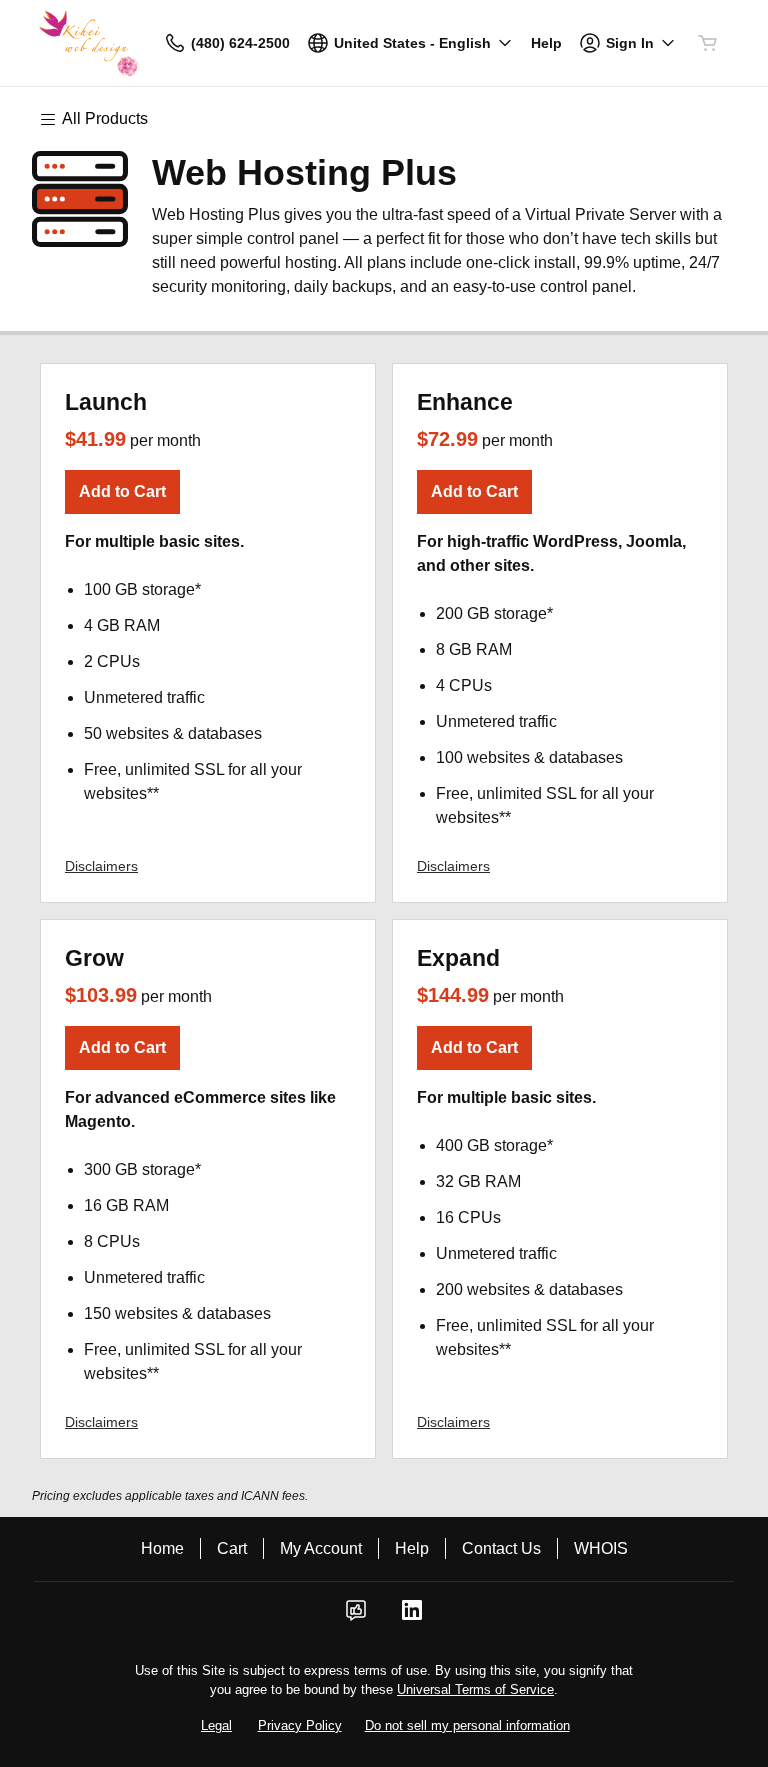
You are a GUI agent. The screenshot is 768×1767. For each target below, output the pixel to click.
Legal (216, 1725)
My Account (321, 1548)
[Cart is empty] (708, 43)
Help (412, 1548)
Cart (232, 1548)
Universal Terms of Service (475, 1689)
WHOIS (601, 1548)
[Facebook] (356, 1616)
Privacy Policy (300, 1725)
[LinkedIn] (412, 1616)
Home (162, 1548)
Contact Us (501, 1548)
